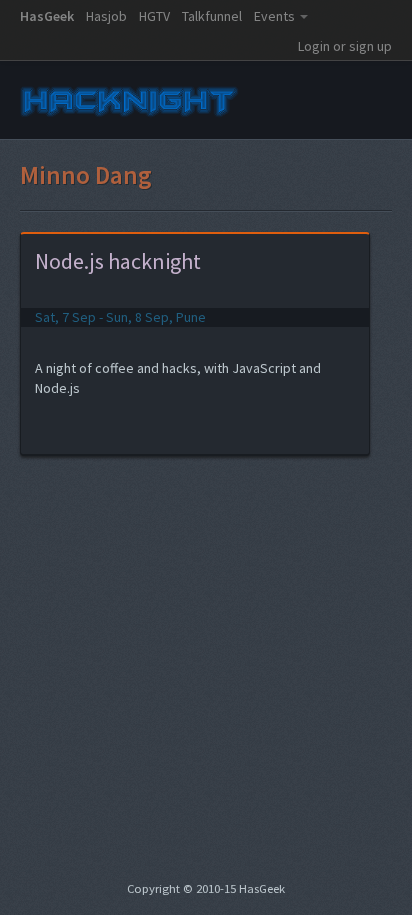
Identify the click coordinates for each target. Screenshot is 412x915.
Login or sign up (345, 46)
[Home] (130, 118)
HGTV (154, 16)
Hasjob (106, 16)
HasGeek (47, 16)
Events (274, 16)
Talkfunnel (212, 16)
